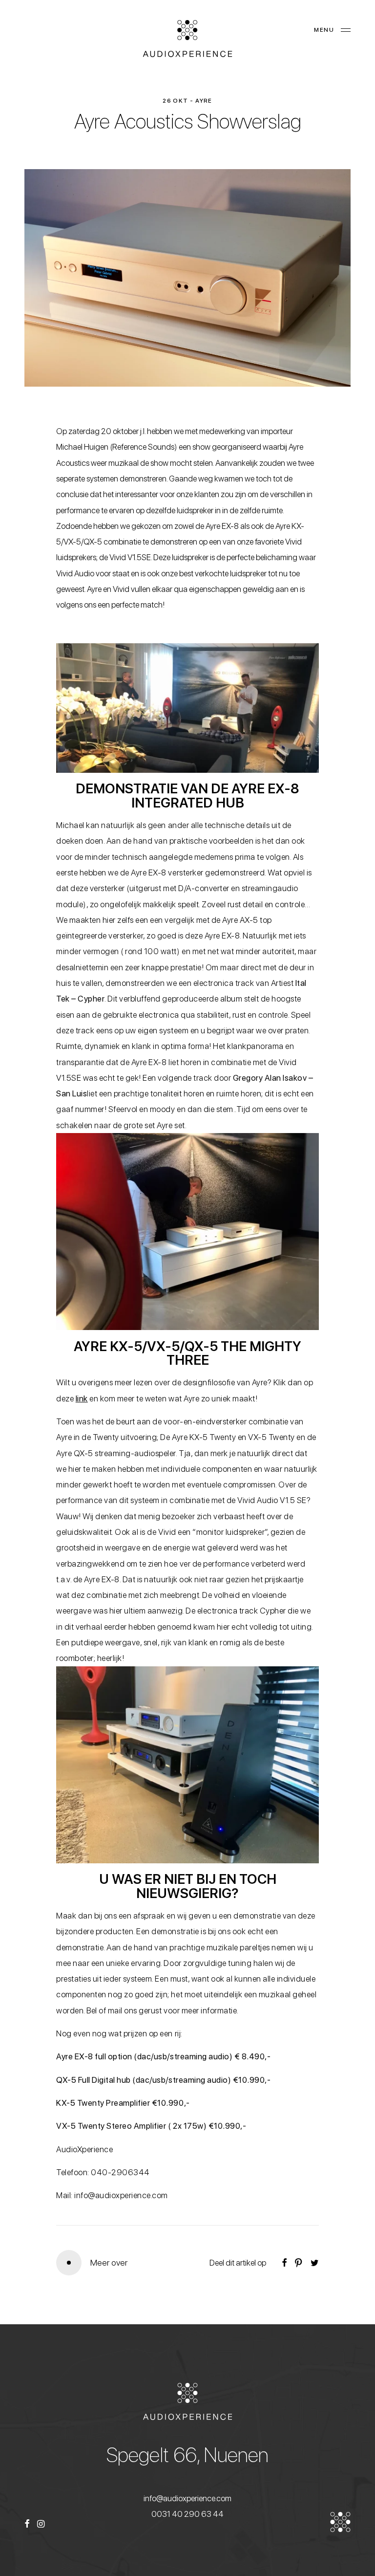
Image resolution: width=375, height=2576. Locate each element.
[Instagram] (41, 2525)
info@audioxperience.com (187, 2498)
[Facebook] (27, 2525)
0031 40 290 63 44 (187, 2514)
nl (28, 30)
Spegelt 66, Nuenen (187, 2455)
